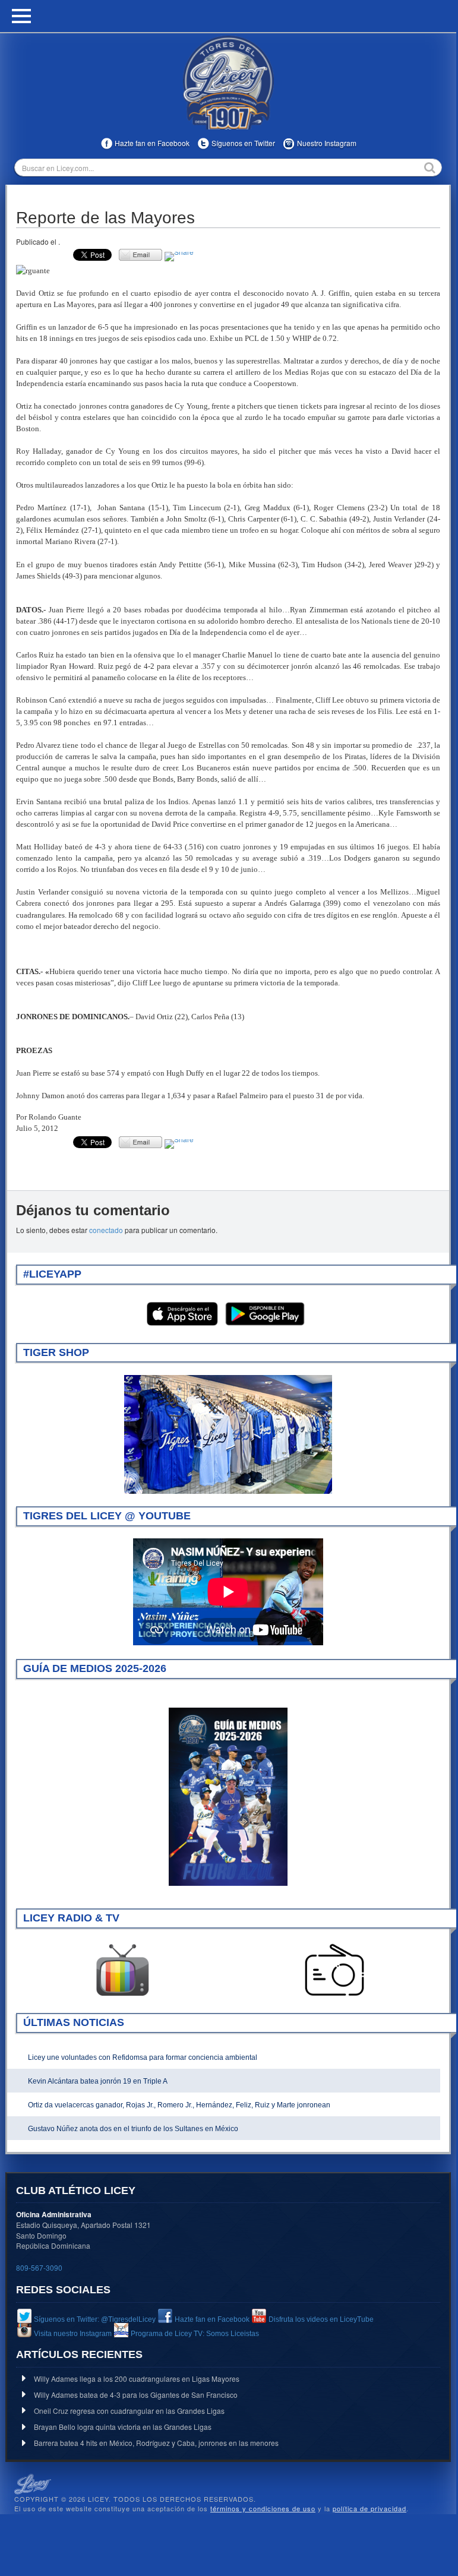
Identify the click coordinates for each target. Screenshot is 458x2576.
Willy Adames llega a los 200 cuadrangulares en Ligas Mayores (137, 2379)
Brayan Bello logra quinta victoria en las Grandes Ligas (123, 2427)
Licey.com (228, 83)
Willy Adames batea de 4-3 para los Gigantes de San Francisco (136, 2395)
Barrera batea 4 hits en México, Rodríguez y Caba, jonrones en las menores (156, 2443)
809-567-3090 (39, 2267)
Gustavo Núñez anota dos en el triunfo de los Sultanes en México (133, 2129)
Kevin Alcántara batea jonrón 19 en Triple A (98, 2081)
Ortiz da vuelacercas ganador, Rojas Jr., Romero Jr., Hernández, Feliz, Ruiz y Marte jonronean (179, 2105)
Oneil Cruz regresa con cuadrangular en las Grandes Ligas (129, 2411)
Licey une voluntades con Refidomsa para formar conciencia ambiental (143, 2057)
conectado (106, 1230)
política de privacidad (369, 2508)
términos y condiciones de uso (263, 2508)
